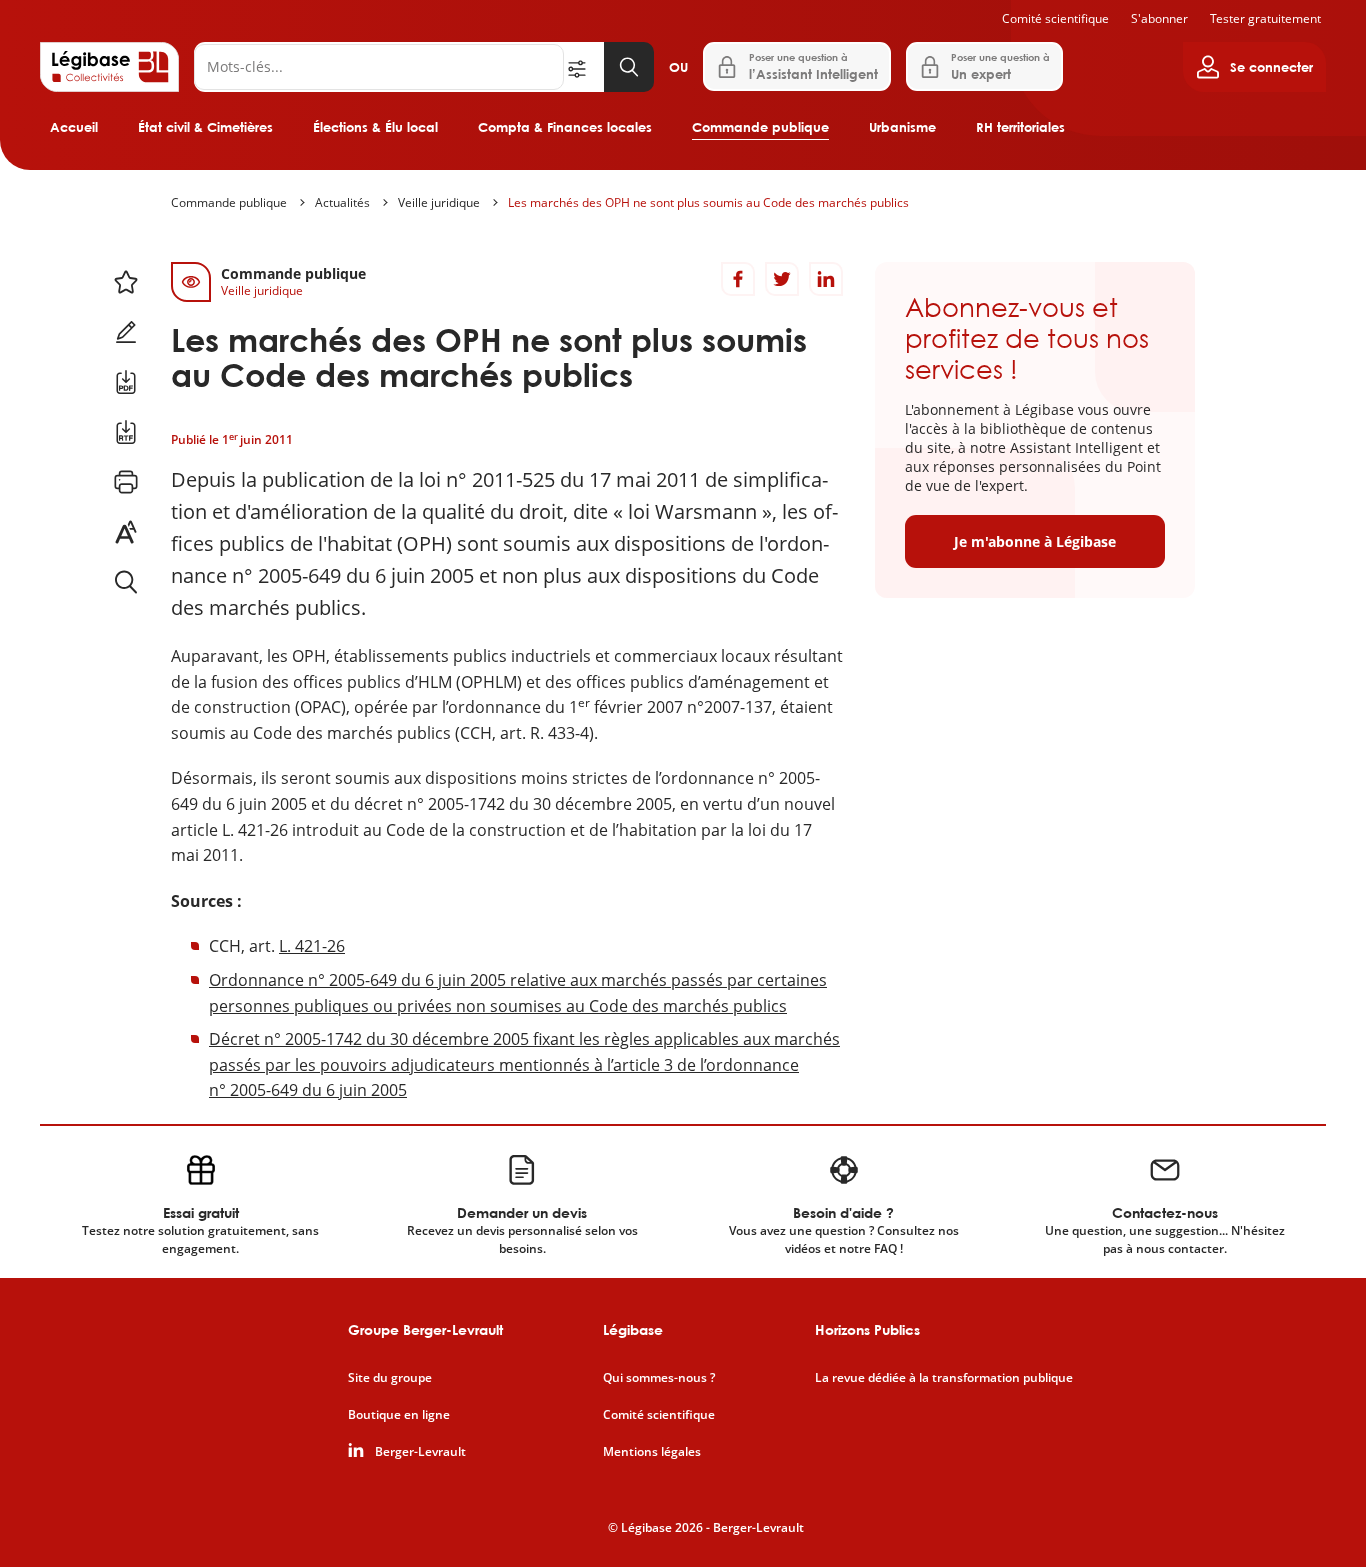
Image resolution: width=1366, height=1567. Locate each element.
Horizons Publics (867, 1329)
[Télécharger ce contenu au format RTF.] (126, 432)
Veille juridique (439, 202)
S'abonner (1159, 18)
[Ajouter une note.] (126, 332)
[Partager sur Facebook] (738, 279)
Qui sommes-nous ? (659, 1378)
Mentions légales (652, 1452)
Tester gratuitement (1265, 18)
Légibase (633, 1329)
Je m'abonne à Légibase (1035, 541)
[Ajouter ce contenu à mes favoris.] (126, 282)
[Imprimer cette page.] (126, 482)
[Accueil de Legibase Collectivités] (109, 67)
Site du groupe (390, 1378)
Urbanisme (902, 127)
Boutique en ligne (399, 1415)
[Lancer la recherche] (629, 67)
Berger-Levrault (420, 1452)
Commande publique (760, 127)
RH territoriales (1020, 127)
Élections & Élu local (375, 127)
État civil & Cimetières (205, 127)
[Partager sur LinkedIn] (826, 279)
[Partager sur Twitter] (782, 279)
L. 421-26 (312, 946)
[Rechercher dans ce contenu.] (126, 582)
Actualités (342, 202)
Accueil (74, 127)
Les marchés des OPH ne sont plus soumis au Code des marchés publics (708, 202)
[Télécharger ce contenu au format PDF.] (126, 382)
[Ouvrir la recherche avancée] (584, 67)
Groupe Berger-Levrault (425, 1329)
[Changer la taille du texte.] (126, 532)
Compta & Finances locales (565, 127)
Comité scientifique (1055, 18)
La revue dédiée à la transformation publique (944, 1378)
